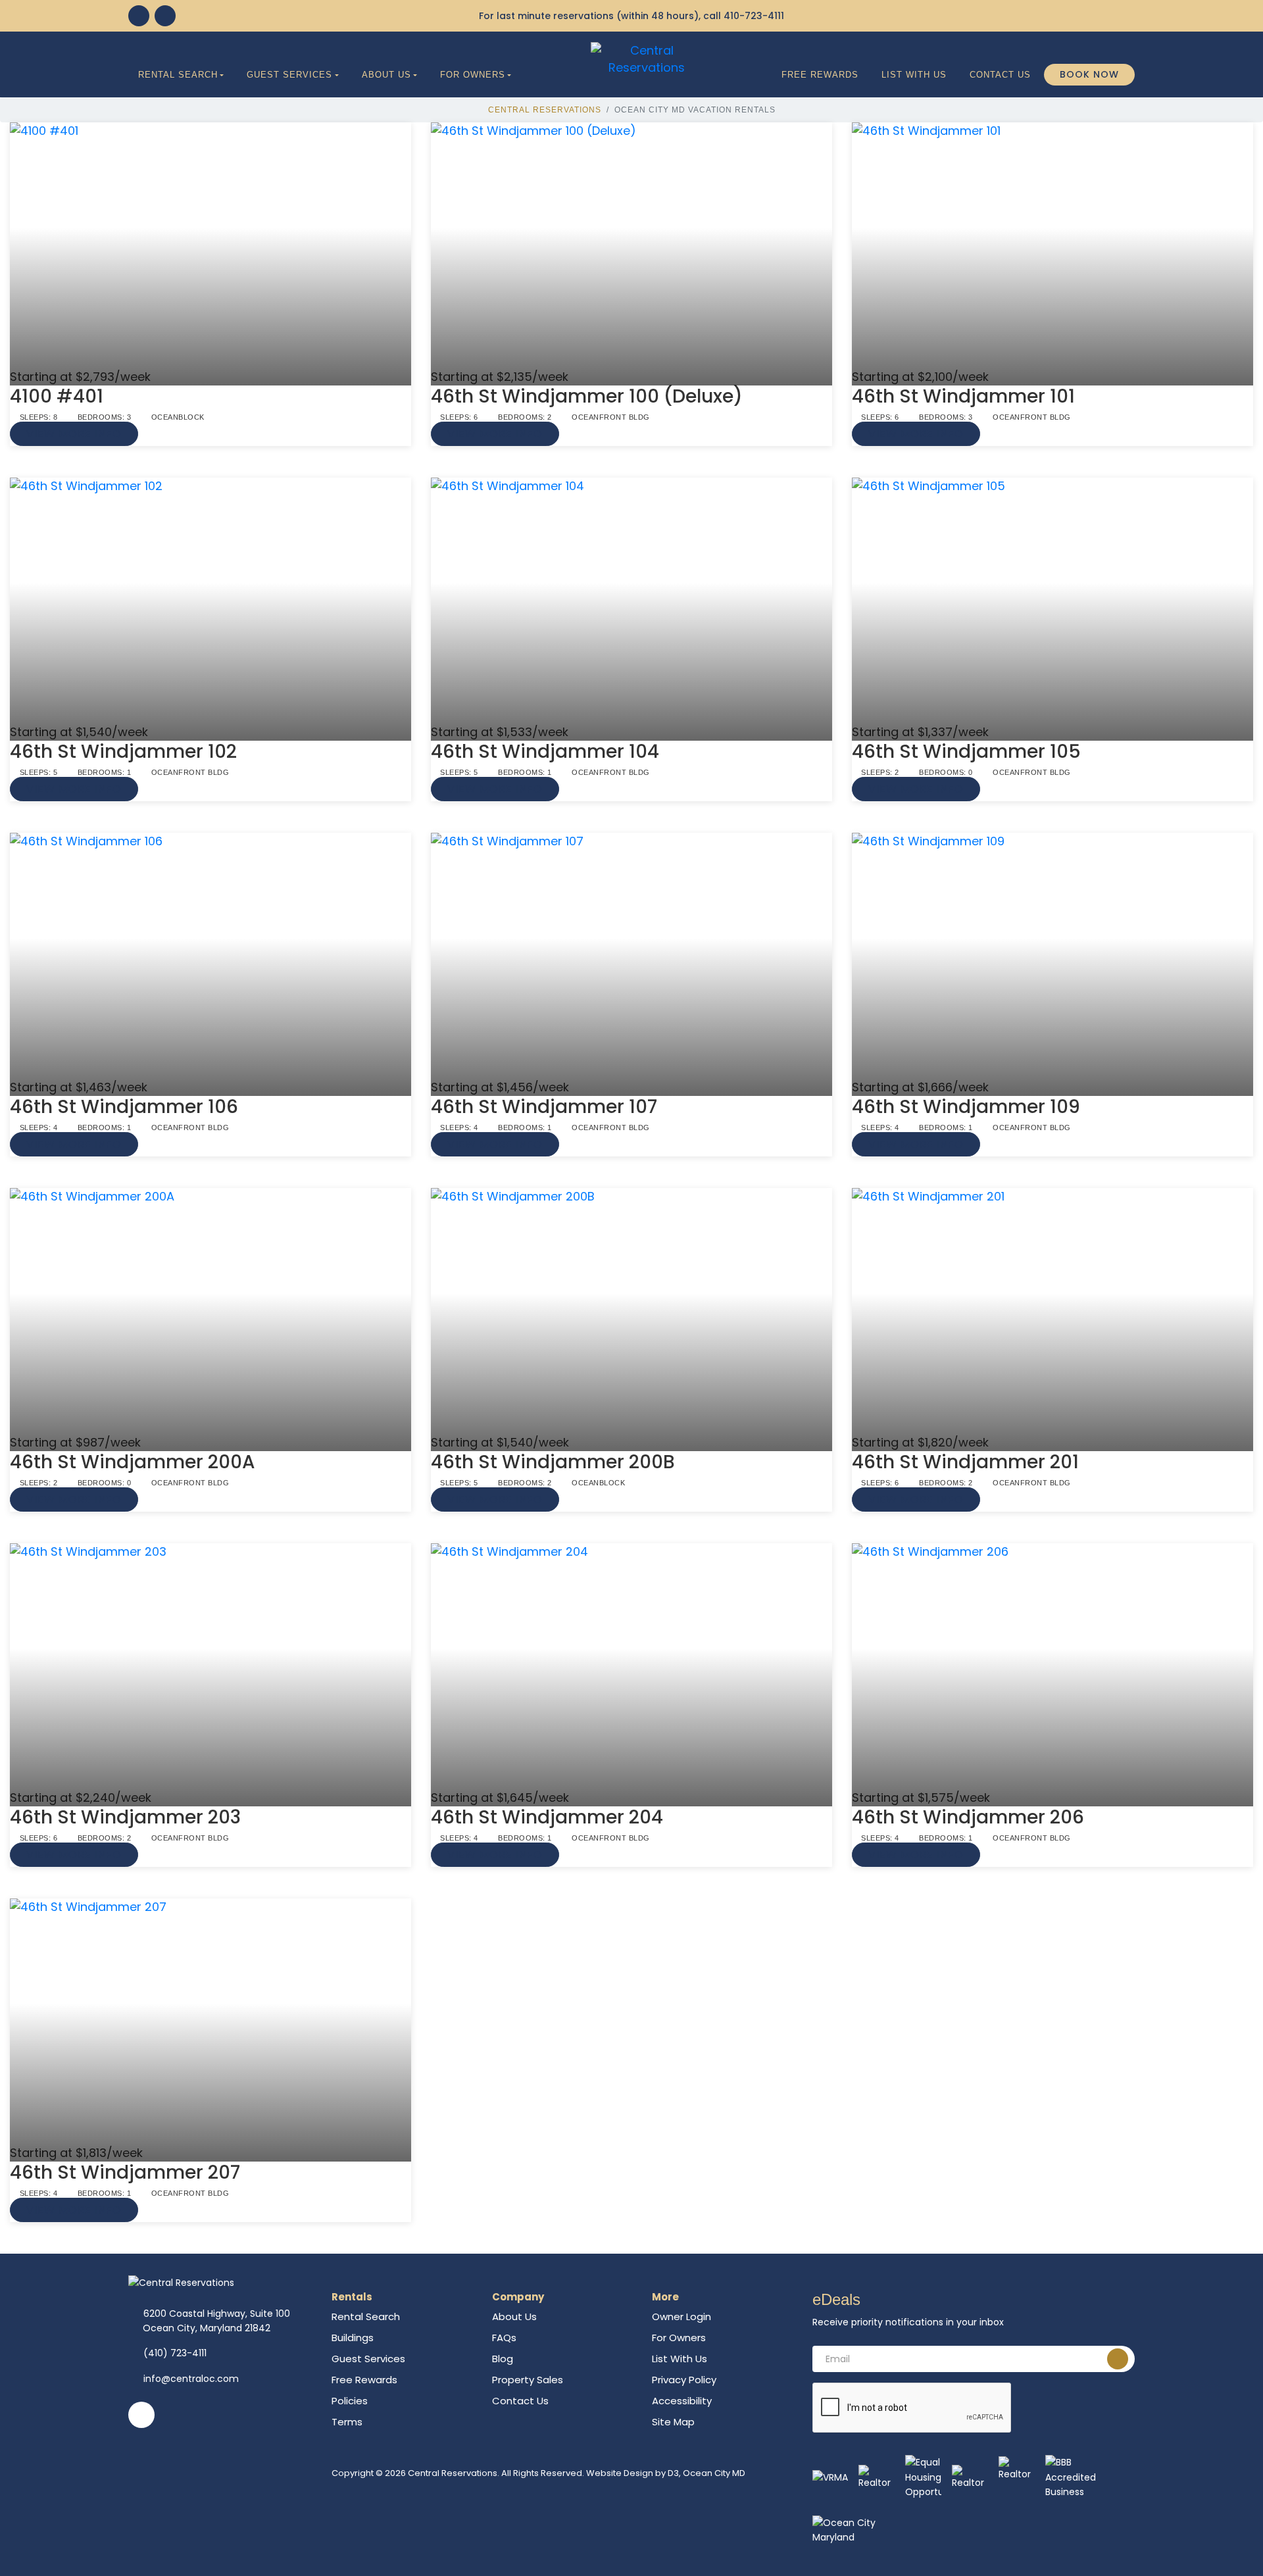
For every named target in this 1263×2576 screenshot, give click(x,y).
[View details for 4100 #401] (210, 245)
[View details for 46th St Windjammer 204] (631, 1666)
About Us (386, 75)
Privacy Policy (684, 2380)
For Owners (473, 75)
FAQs (504, 2338)
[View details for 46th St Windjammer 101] (1052, 245)
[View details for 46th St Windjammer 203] (210, 1666)
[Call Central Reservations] (165, 16)
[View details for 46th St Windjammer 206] (1052, 1666)
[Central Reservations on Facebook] (139, 16)
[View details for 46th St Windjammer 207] (210, 2021)
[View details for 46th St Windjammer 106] (210, 956)
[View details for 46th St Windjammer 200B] (631, 1311)
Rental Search (178, 75)
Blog (503, 2359)
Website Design (620, 2473)
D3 (673, 2473)
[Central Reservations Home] (647, 58)
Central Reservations (545, 110)
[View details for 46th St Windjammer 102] (210, 601)
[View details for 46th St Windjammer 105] (1052, 601)
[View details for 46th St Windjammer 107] (631, 956)
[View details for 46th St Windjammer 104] (631, 601)
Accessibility (682, 2401)
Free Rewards (820, 75)
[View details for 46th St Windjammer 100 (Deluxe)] (631, 245)
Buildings (353, 2338)
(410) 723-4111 (175, 2353)
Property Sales (528, 2380)
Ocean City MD (714, 2473)
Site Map (673, 2422)
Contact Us (1000, 75)
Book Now (1089, 74)
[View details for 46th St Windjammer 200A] (210, 1311)
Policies (350, 2401)
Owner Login (681, 2316)
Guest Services (289, 75)
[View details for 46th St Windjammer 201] (1052, 1311)
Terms (347, 2422)
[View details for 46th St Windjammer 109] (1052, 956)
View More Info (74, 434)
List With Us (914, 75)
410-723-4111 (754, 16)
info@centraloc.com (191, 2379)
